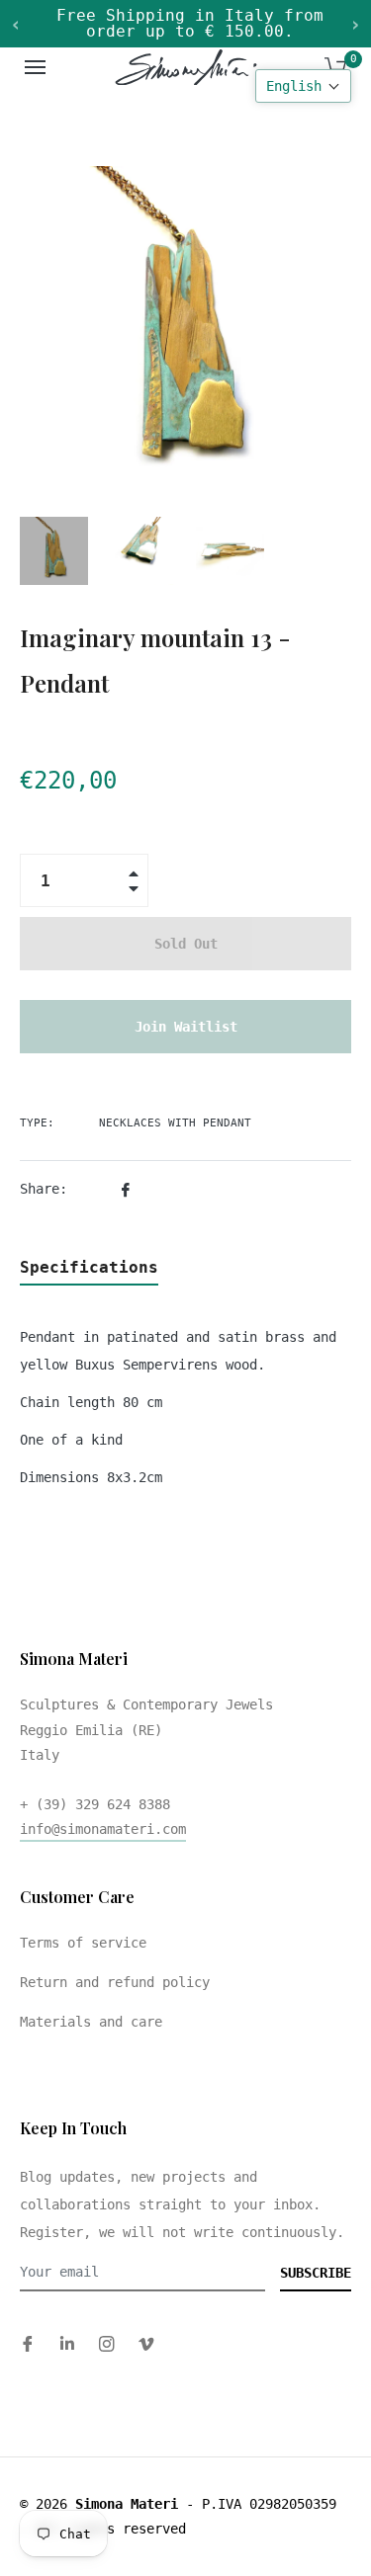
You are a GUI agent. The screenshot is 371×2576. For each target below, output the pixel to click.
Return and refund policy (115, 1982)
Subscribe (316, 2273)
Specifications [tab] (89, 1267)
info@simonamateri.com (103, 1829)
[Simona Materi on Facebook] (28, 2343)
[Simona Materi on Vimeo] (146, 2343)
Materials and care (91, 2022)
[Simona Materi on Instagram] (107, 2343)
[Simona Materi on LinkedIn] (67, 2343)
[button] (303, 86)
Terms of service (83, 1943)
